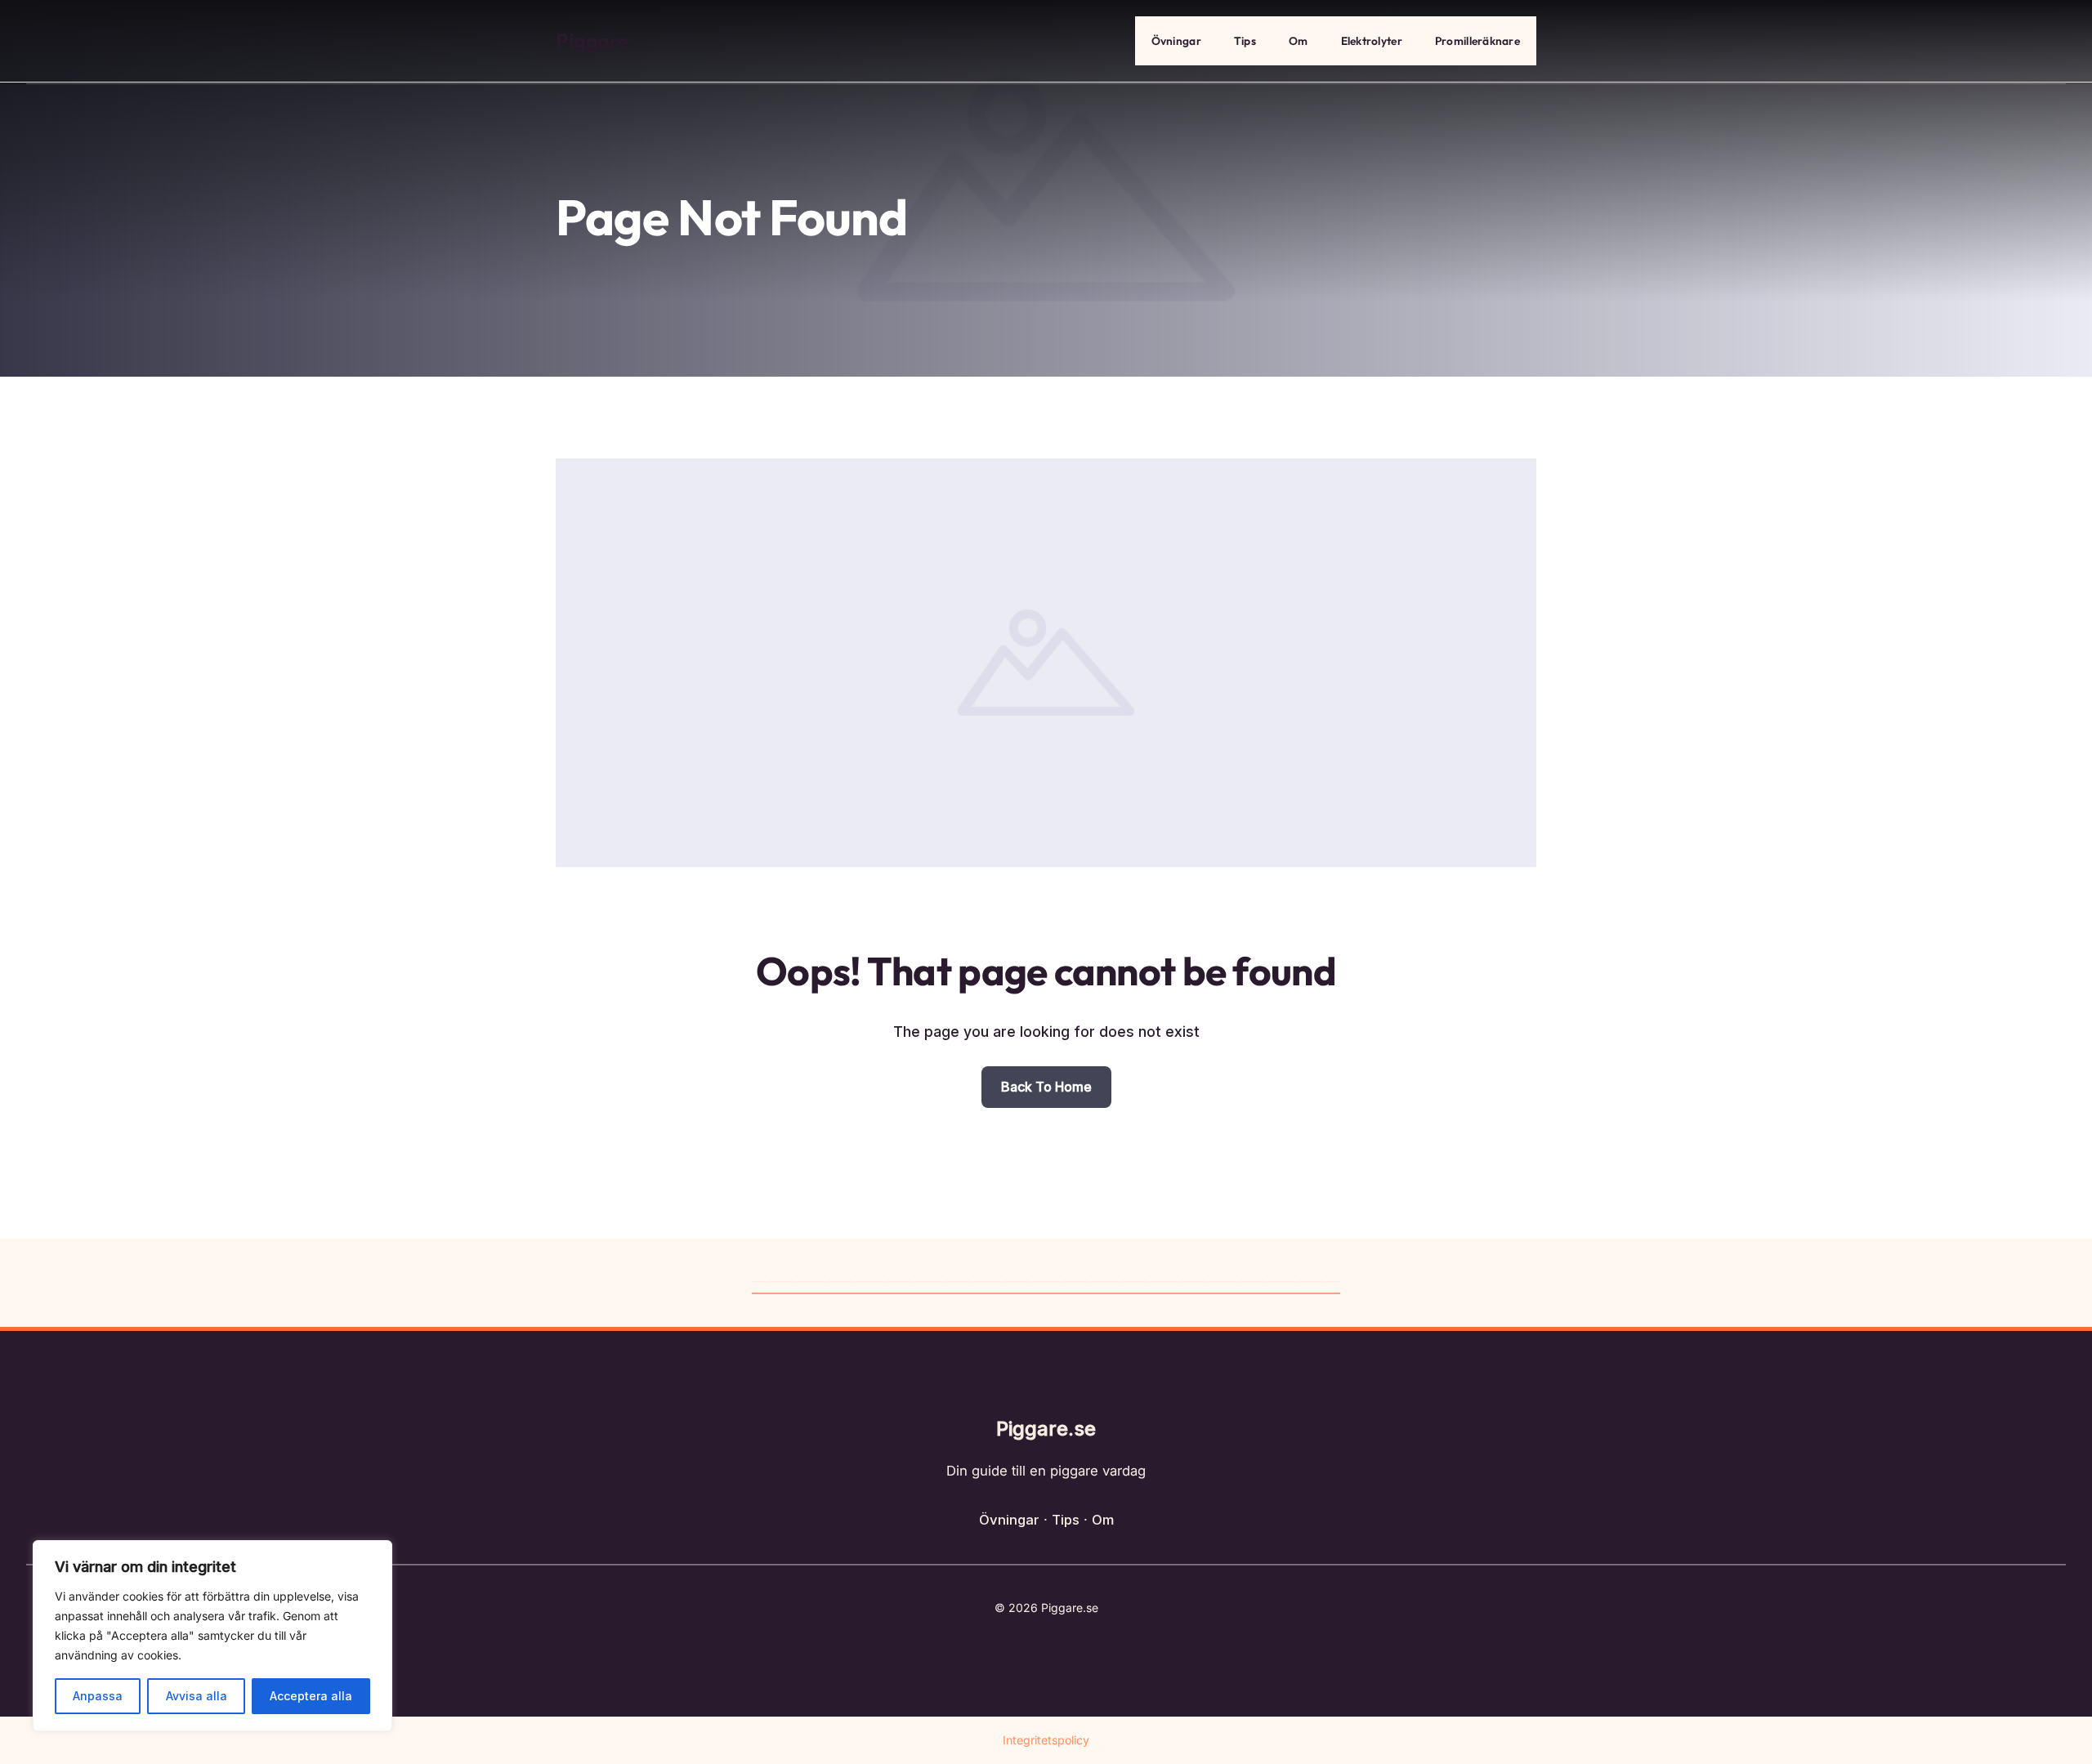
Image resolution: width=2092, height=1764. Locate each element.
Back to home (1046, 1087)
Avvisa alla (197, 1696)
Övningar (1176, 41)
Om (1299, 41)
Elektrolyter (1372, 41)
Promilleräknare (1477, 41)
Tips (1245, 41)
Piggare (592, 41)
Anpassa (98, 1696)
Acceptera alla (311, 1696)
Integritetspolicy (1046, 1740)
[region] (212, 1636)
